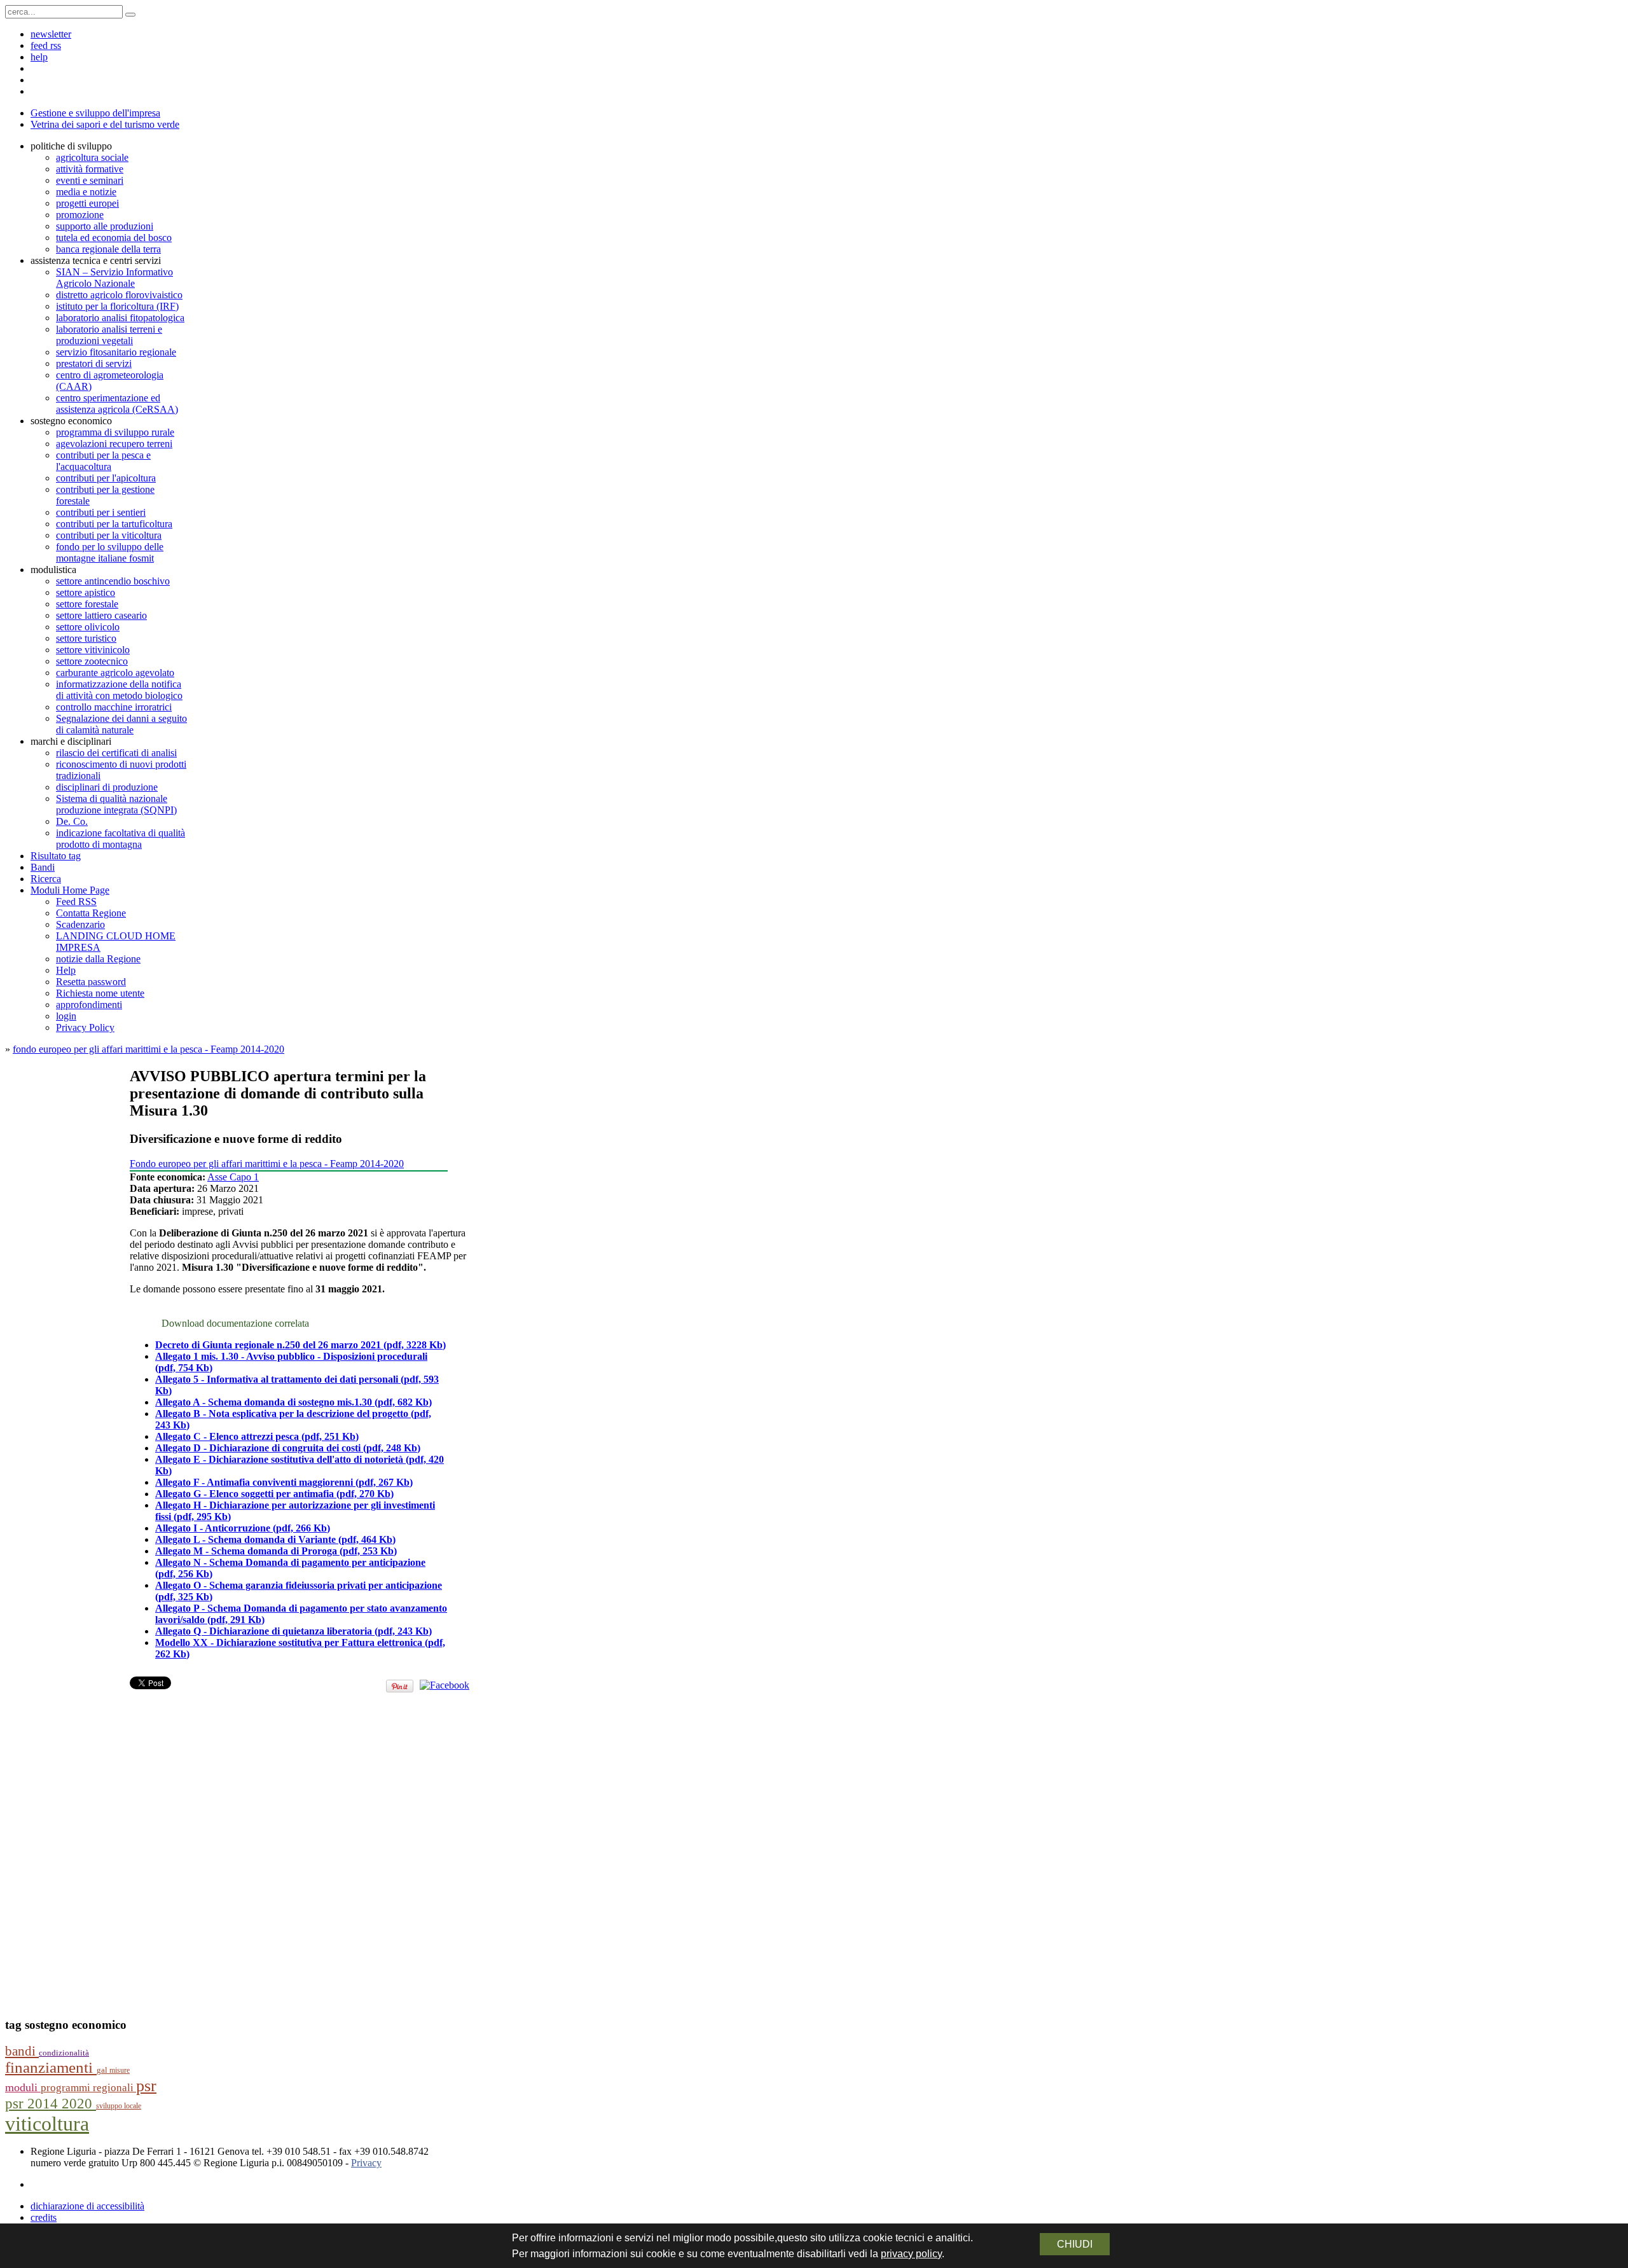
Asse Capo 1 (233, 1177)
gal (103, 2070)
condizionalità (64, 2053)
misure (120, 2070)
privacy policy (911, 2254)
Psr (146, 2086)
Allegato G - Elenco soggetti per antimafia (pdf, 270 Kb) (274, 1494)
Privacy (366, 2163)
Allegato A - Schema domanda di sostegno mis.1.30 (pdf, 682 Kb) (293, 1402)
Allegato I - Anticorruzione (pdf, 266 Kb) (243, 1528)
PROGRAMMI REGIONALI (88, 2088)
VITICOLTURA (47, 2124)
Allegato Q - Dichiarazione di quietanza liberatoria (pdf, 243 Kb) (293, 1631)
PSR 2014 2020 (51, 2104)
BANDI (22, 2051)
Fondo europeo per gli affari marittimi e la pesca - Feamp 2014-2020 (267, 1164)
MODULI (23, 2087)
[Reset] (130, 15)
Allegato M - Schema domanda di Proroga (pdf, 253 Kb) (276, 1551)
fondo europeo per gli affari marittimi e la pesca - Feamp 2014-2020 (148, 1049)
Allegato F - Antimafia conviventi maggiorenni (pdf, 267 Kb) (284, 1482)
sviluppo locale (119, 2106)
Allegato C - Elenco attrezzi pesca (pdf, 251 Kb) (257, 1436)
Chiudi (1075, 2244)
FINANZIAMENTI (51, 2067)
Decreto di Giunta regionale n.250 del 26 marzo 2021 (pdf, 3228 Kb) (300, 1345)
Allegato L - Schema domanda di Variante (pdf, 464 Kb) (275, 1539)
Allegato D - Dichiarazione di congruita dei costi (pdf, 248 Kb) (288, 1448)
